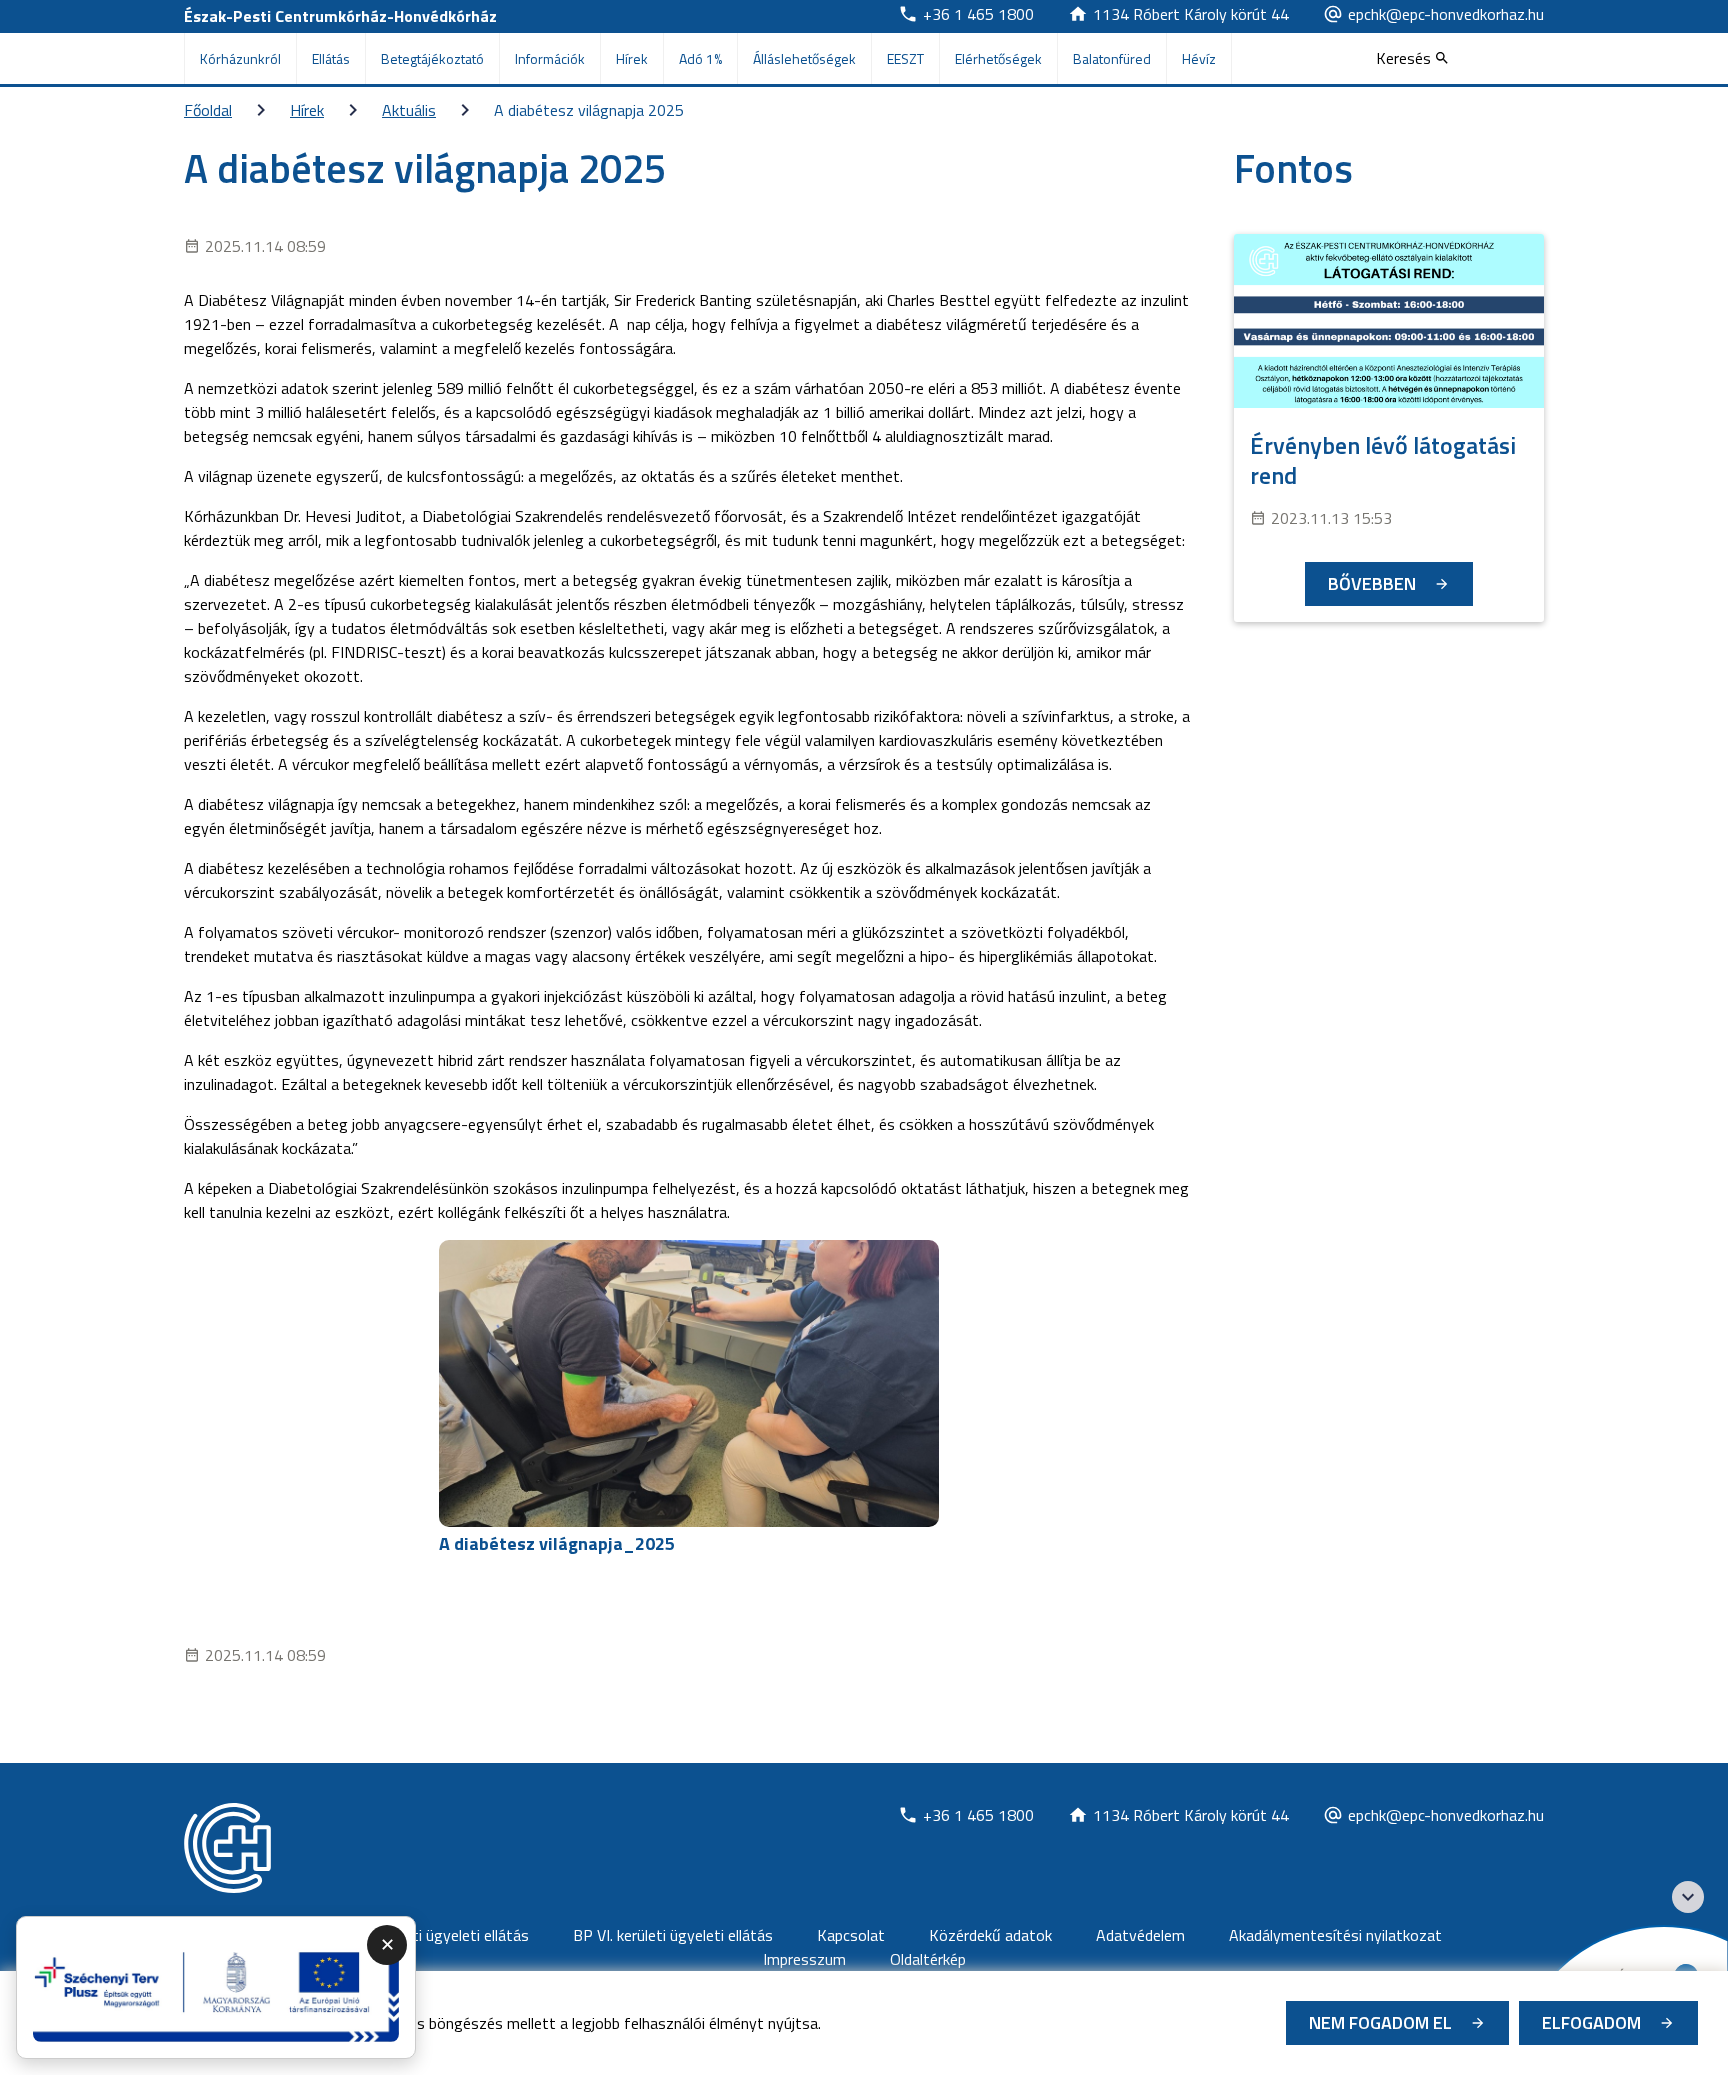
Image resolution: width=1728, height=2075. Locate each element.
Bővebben (1372, 583)
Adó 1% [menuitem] (700, 58)
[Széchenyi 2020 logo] (1688, 1897)
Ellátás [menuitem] (331, 58)
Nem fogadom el (1380, 2022)
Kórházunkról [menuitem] (240, 58)
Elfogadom (1591, 2022)
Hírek (307, 110)
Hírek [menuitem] (632, 58)
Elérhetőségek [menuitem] (998, 58)
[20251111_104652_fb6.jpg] (689, 1383)
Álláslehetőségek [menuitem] (804, 58)
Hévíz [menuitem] (1199, 58)
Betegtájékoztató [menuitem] (432, 58)
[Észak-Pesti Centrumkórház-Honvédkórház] (227, 1848)
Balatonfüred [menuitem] (1112, 58)
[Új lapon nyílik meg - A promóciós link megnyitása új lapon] (216, 1988)
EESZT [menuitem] (905, 58)
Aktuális (409, 110)
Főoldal (208, 110)
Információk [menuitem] (550, 58)
